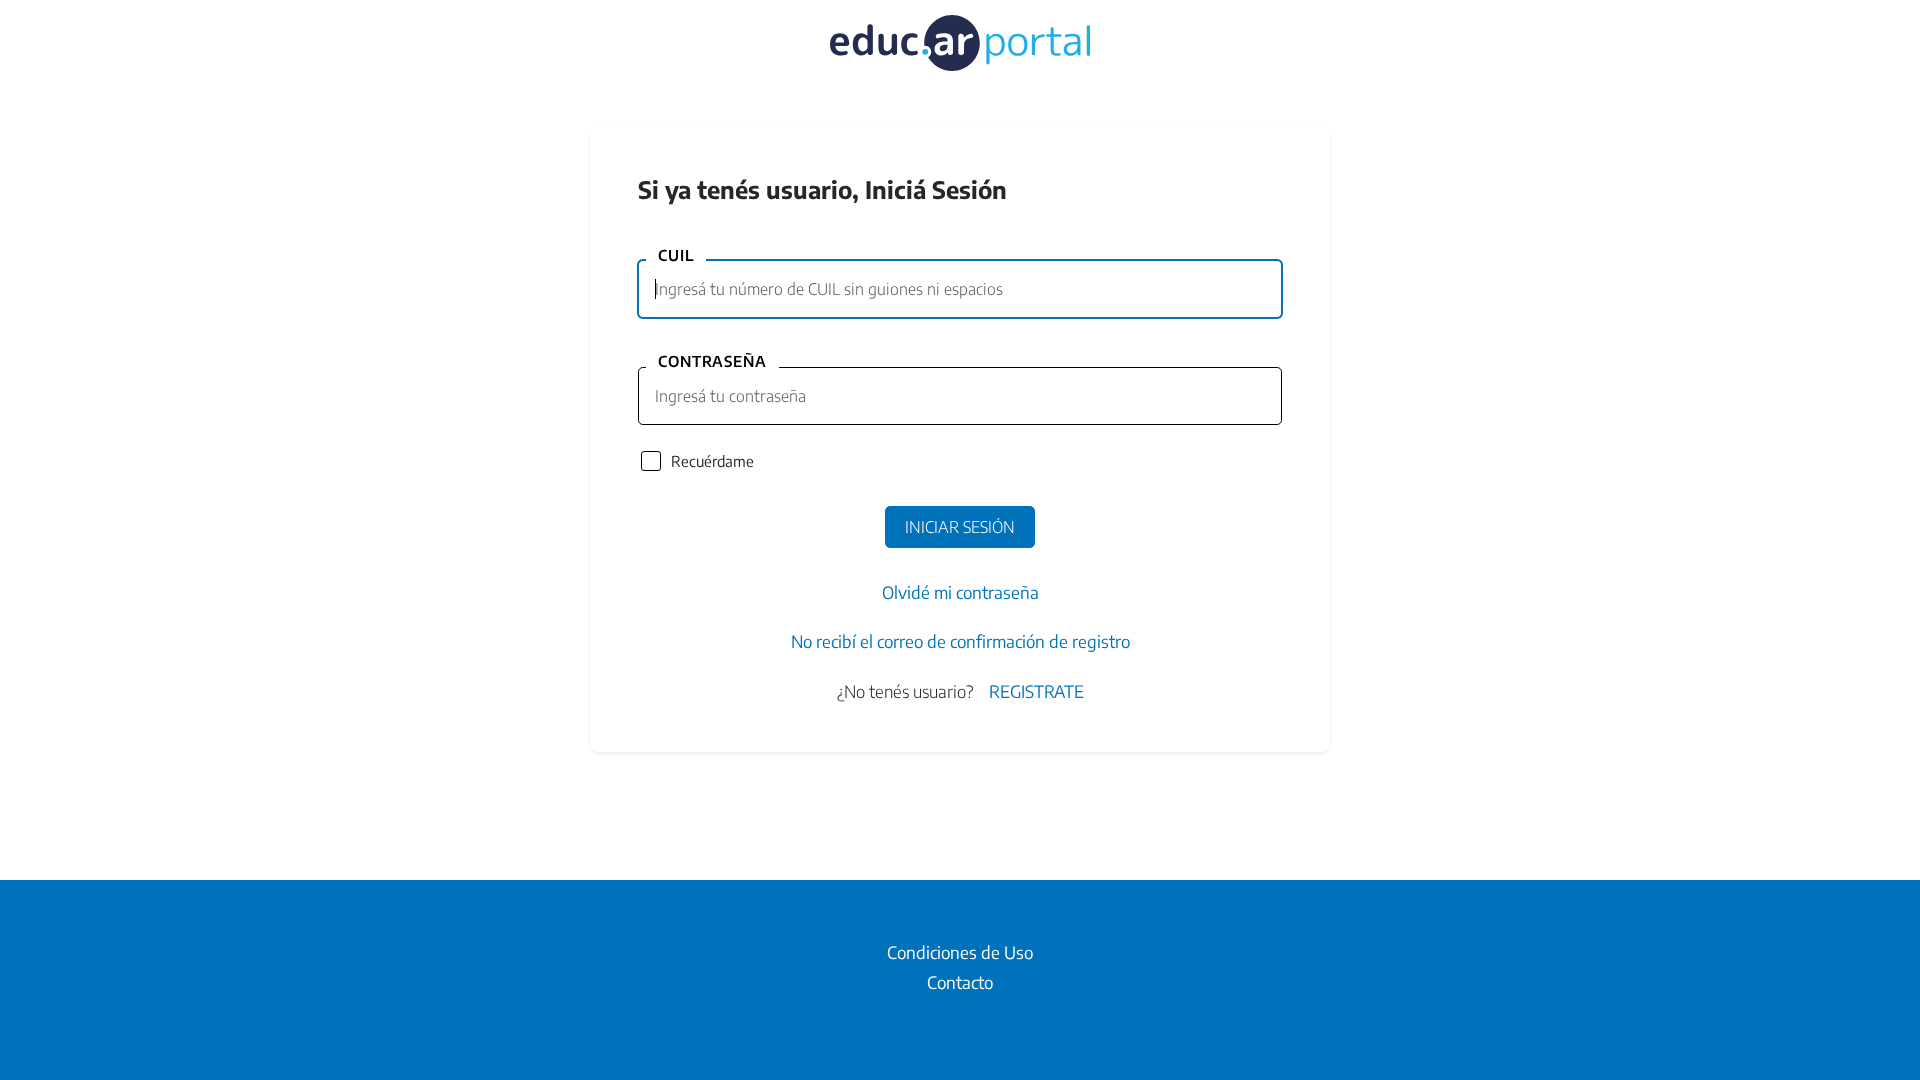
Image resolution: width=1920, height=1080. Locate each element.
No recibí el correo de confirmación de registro (960, 641)
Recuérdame (712, 461)
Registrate (1036, 691)
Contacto (960, 982)
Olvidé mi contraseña (960, 592)
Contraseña (712, 361)
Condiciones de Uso (960, 952)
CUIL (676, 255)
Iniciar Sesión (960, 527)
